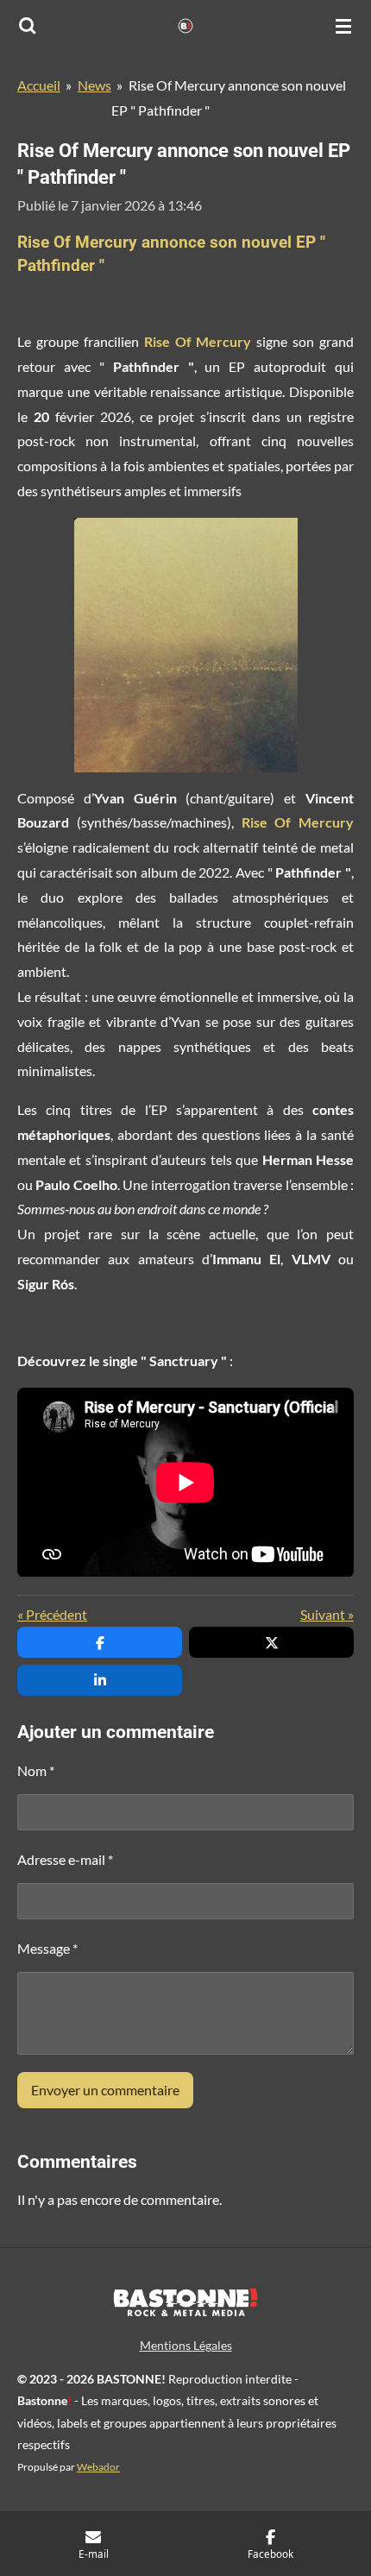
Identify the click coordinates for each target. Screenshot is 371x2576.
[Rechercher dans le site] (28, 26)
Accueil (39, 85)
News (94, 85)
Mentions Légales (186, 2345)
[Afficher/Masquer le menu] (343, 26)
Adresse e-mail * (65, 1859)
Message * (47, 1948)
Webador (98, 2466)
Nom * (36, 1770)
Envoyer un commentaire (105, 2090)
